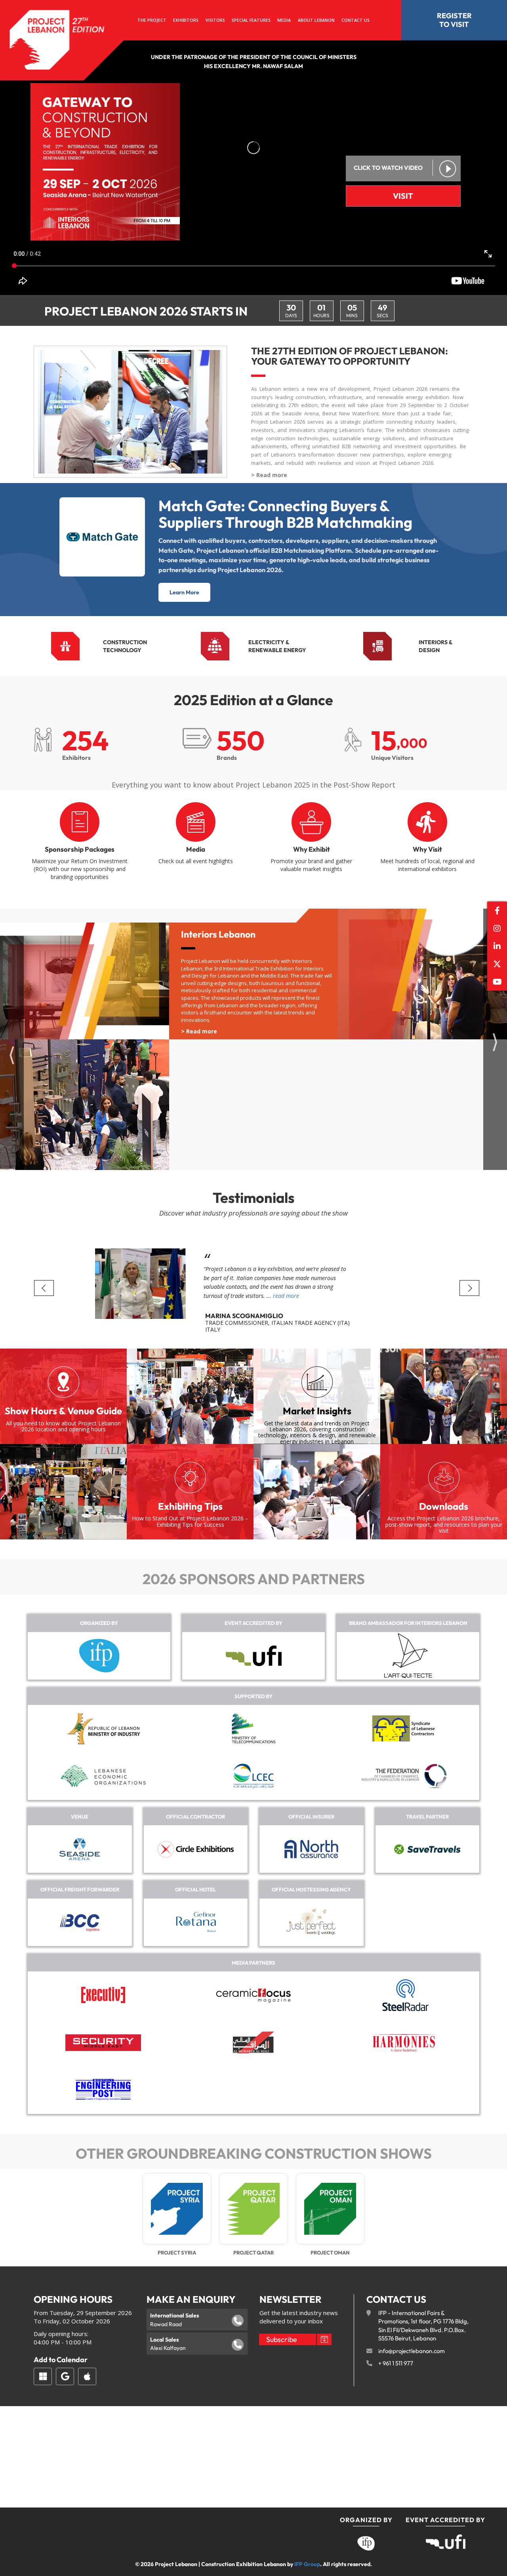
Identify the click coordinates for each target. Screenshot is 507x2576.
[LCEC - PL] (253, 1776)
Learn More (184, 592)
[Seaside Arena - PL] (80, 1849)
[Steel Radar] (404, 1995)
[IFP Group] (99, 1656)
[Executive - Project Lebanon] (103, 1995)
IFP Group (307, 2564)
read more (285, 1296)
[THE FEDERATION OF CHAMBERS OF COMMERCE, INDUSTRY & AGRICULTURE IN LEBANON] (404, 1776)
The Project (152, 20)
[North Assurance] (311, 1849)
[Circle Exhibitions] (196, 1849)
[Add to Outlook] (43, 2376)
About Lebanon (316, 20)
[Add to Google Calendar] (65, 2376)
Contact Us (355, 20)
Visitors (215, 20)
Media (284, 20)
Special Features (251, 20)
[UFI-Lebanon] (254, 1656)
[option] (253, 1039)
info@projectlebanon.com (412, 2351)
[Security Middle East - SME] (103, 2043)
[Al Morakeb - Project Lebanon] (253, 2042)
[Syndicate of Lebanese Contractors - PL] (404, 1728)
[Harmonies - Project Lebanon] (404, 2043)
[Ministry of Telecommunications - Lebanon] (253, 1729)
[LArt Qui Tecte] (408, 1656)
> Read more (269, 475)
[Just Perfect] (311, 1922)
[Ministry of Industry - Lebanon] (103, 1729)
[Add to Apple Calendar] (87, 2376)
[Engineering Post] (103, 2090)
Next (469, 1288)
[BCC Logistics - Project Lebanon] (80, 1922)
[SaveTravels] (428, 1849)
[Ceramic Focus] (253, 1995)
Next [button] (495, 1039)
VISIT (403, 196)
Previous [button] (12, 1052)
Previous (44, 1288)
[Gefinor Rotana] (196, 1922)
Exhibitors (186, 20)
